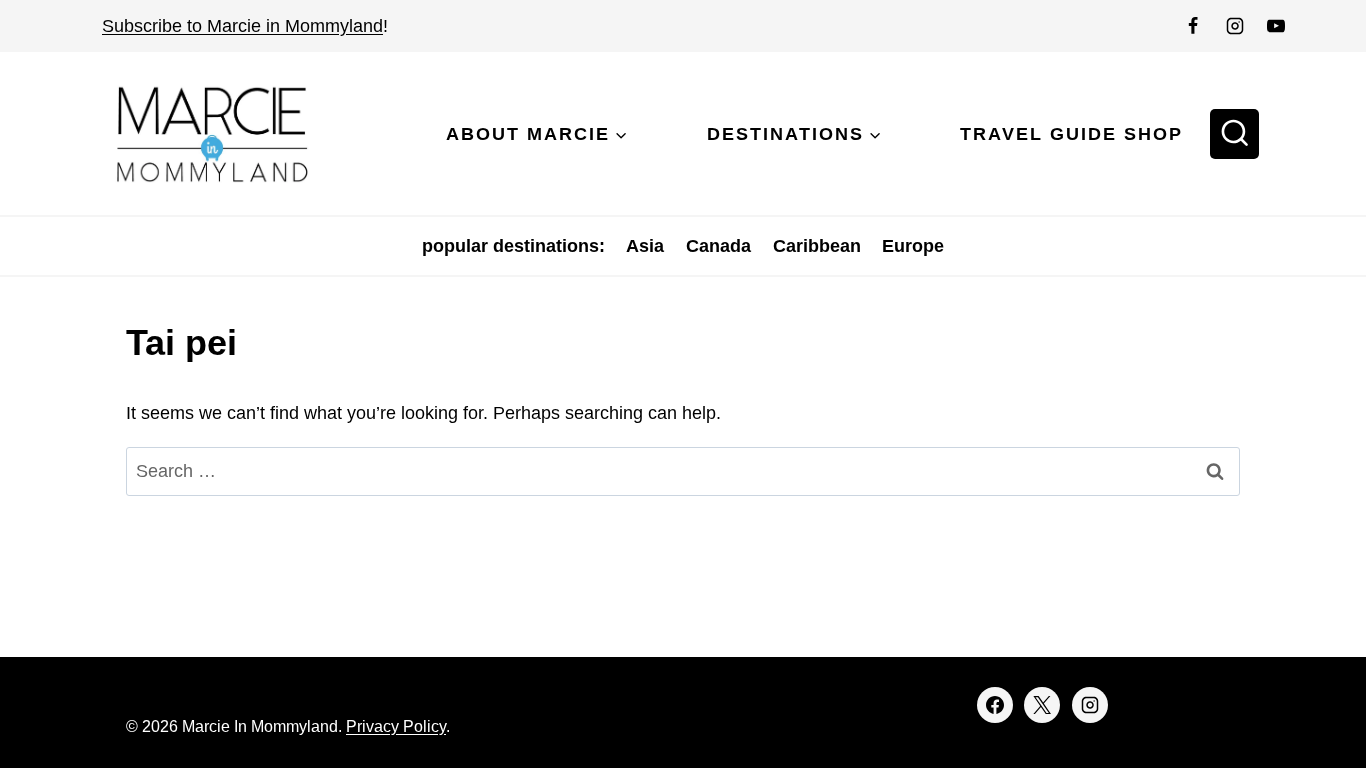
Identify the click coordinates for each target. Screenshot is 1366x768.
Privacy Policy (396, 726)
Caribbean (817, 246)
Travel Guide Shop (1071, 134)
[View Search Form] (1235, 134)
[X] (1042, 705)
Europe (913, 246)
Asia (645, 246)
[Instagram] (1235, 26)
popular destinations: (513, 246)
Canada (718, 246)
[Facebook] (1193, 26)
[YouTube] (1276, 26)
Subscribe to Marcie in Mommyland (242, 26)
